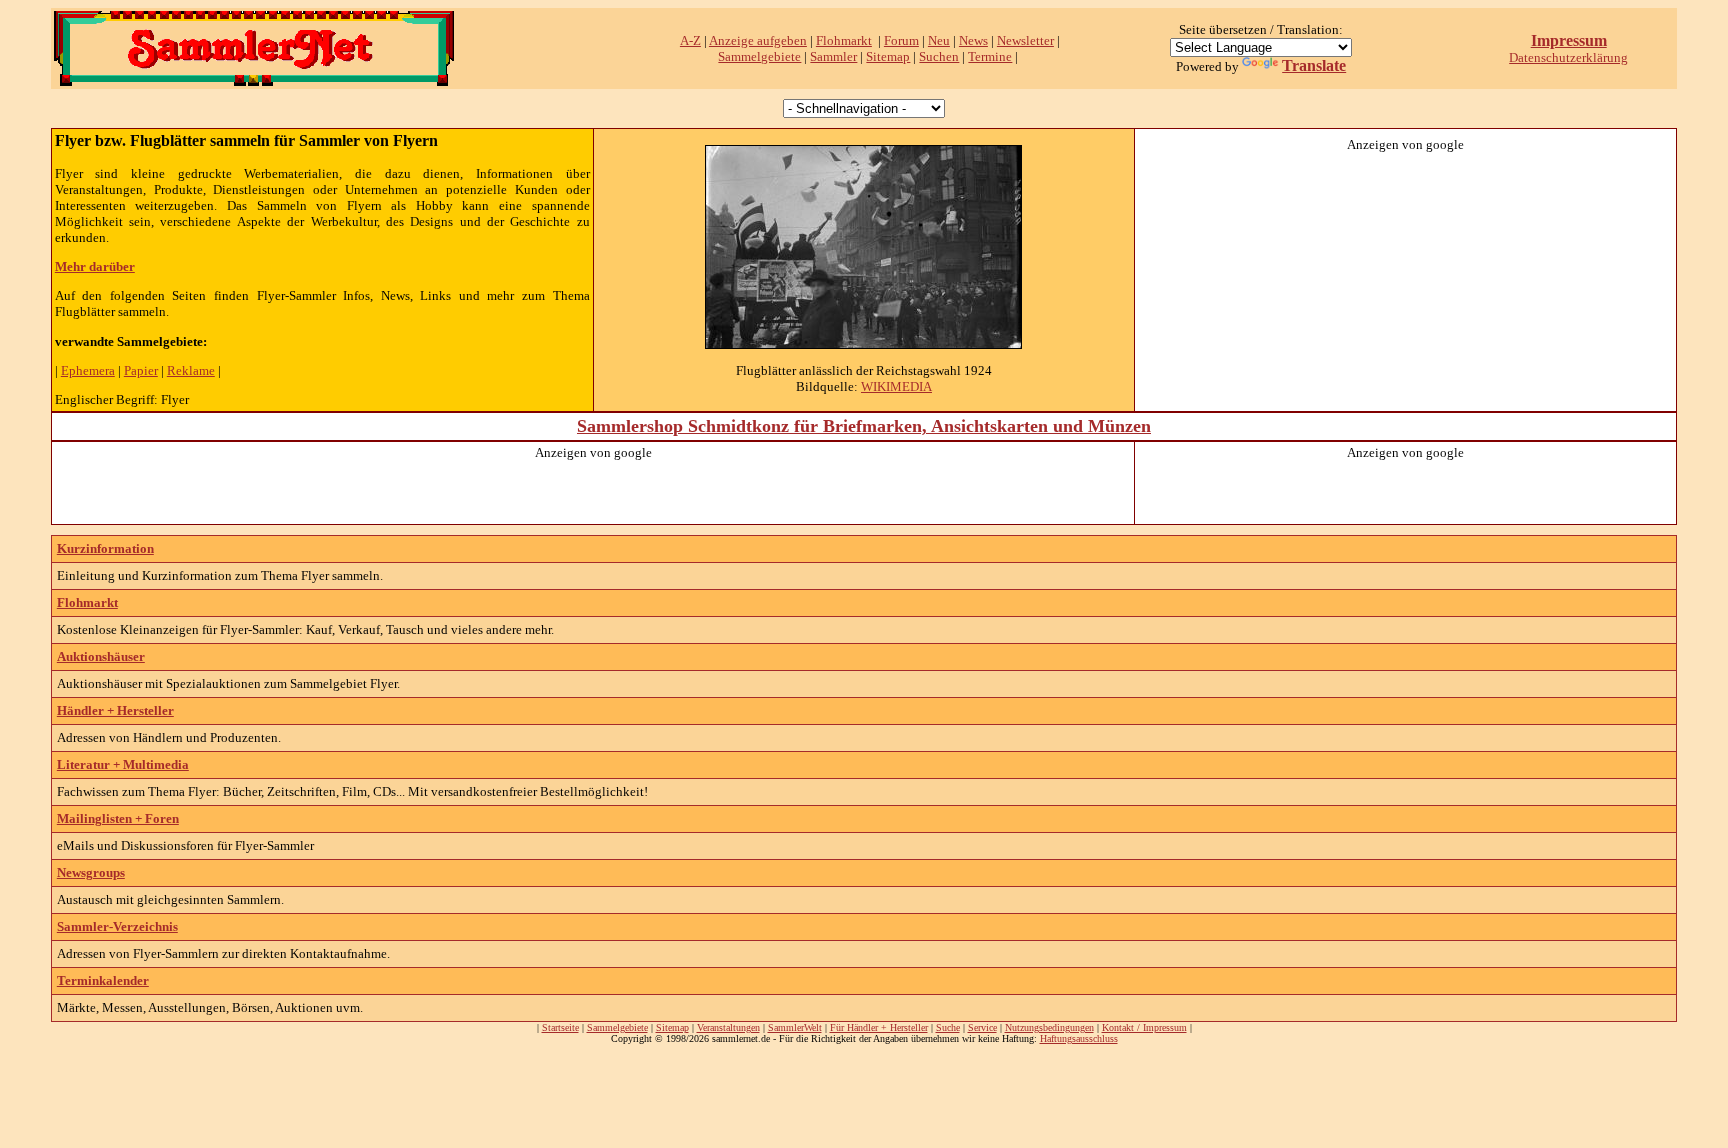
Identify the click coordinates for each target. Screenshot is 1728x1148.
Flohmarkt (844, 40)
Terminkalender (103, 980)
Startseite (560, 1027)
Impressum (1569, 40)
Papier (141, 370)
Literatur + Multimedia (123, 764)
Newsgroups (91, 872)
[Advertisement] (1406, 278)
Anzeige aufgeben (758, 40)
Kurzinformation (105, 548)
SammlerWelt (795, 1027)
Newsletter (1025, 40)
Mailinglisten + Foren (118, 818)
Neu (939, 40)
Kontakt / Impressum (1144, 1027)
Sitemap (888, 56)
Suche (948, 1027)
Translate (1314, 65)
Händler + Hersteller (115, 710)
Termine (990, 56)
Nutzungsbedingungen (1049, 1027)
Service (982, 1027)
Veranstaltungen (728, 1027)
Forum (901, 40)
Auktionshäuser (101, 656)
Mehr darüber (95, 266)
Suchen (939, 56)
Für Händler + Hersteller (879, 1027)
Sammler (833, 56)
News (973, 40)
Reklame (191, 370)
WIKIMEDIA (896, 386)
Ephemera (88, 370)
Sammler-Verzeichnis (117, 926)
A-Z (690, 40)
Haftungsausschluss (1079, 1038)
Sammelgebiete (759, 56)
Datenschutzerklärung (1568, 57)
